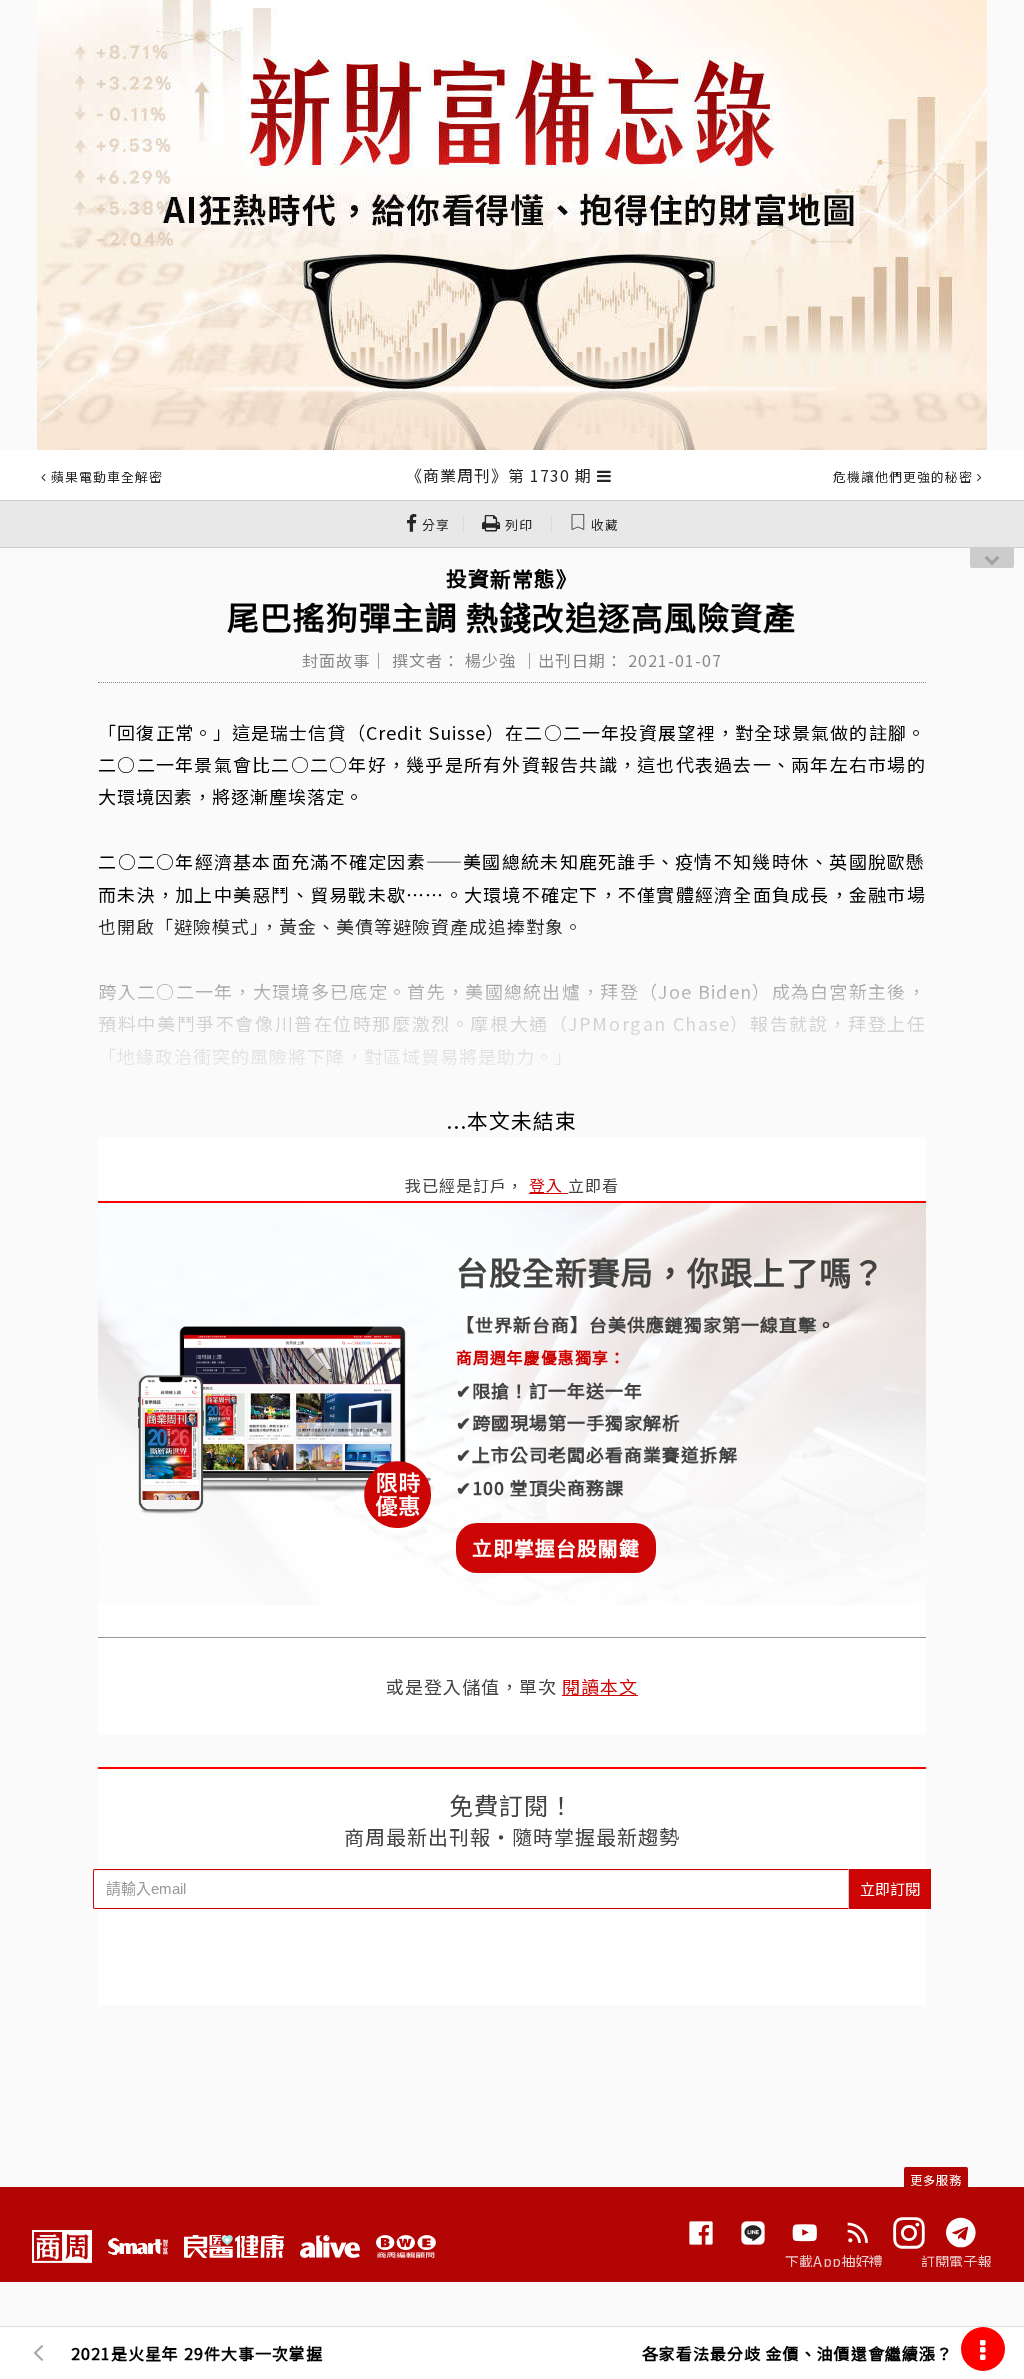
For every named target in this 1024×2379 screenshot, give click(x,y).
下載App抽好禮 (834, 2261)
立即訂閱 (890, 1888)
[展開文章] (604, 475)
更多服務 (936, 2179)
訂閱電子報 (956, 2261)
